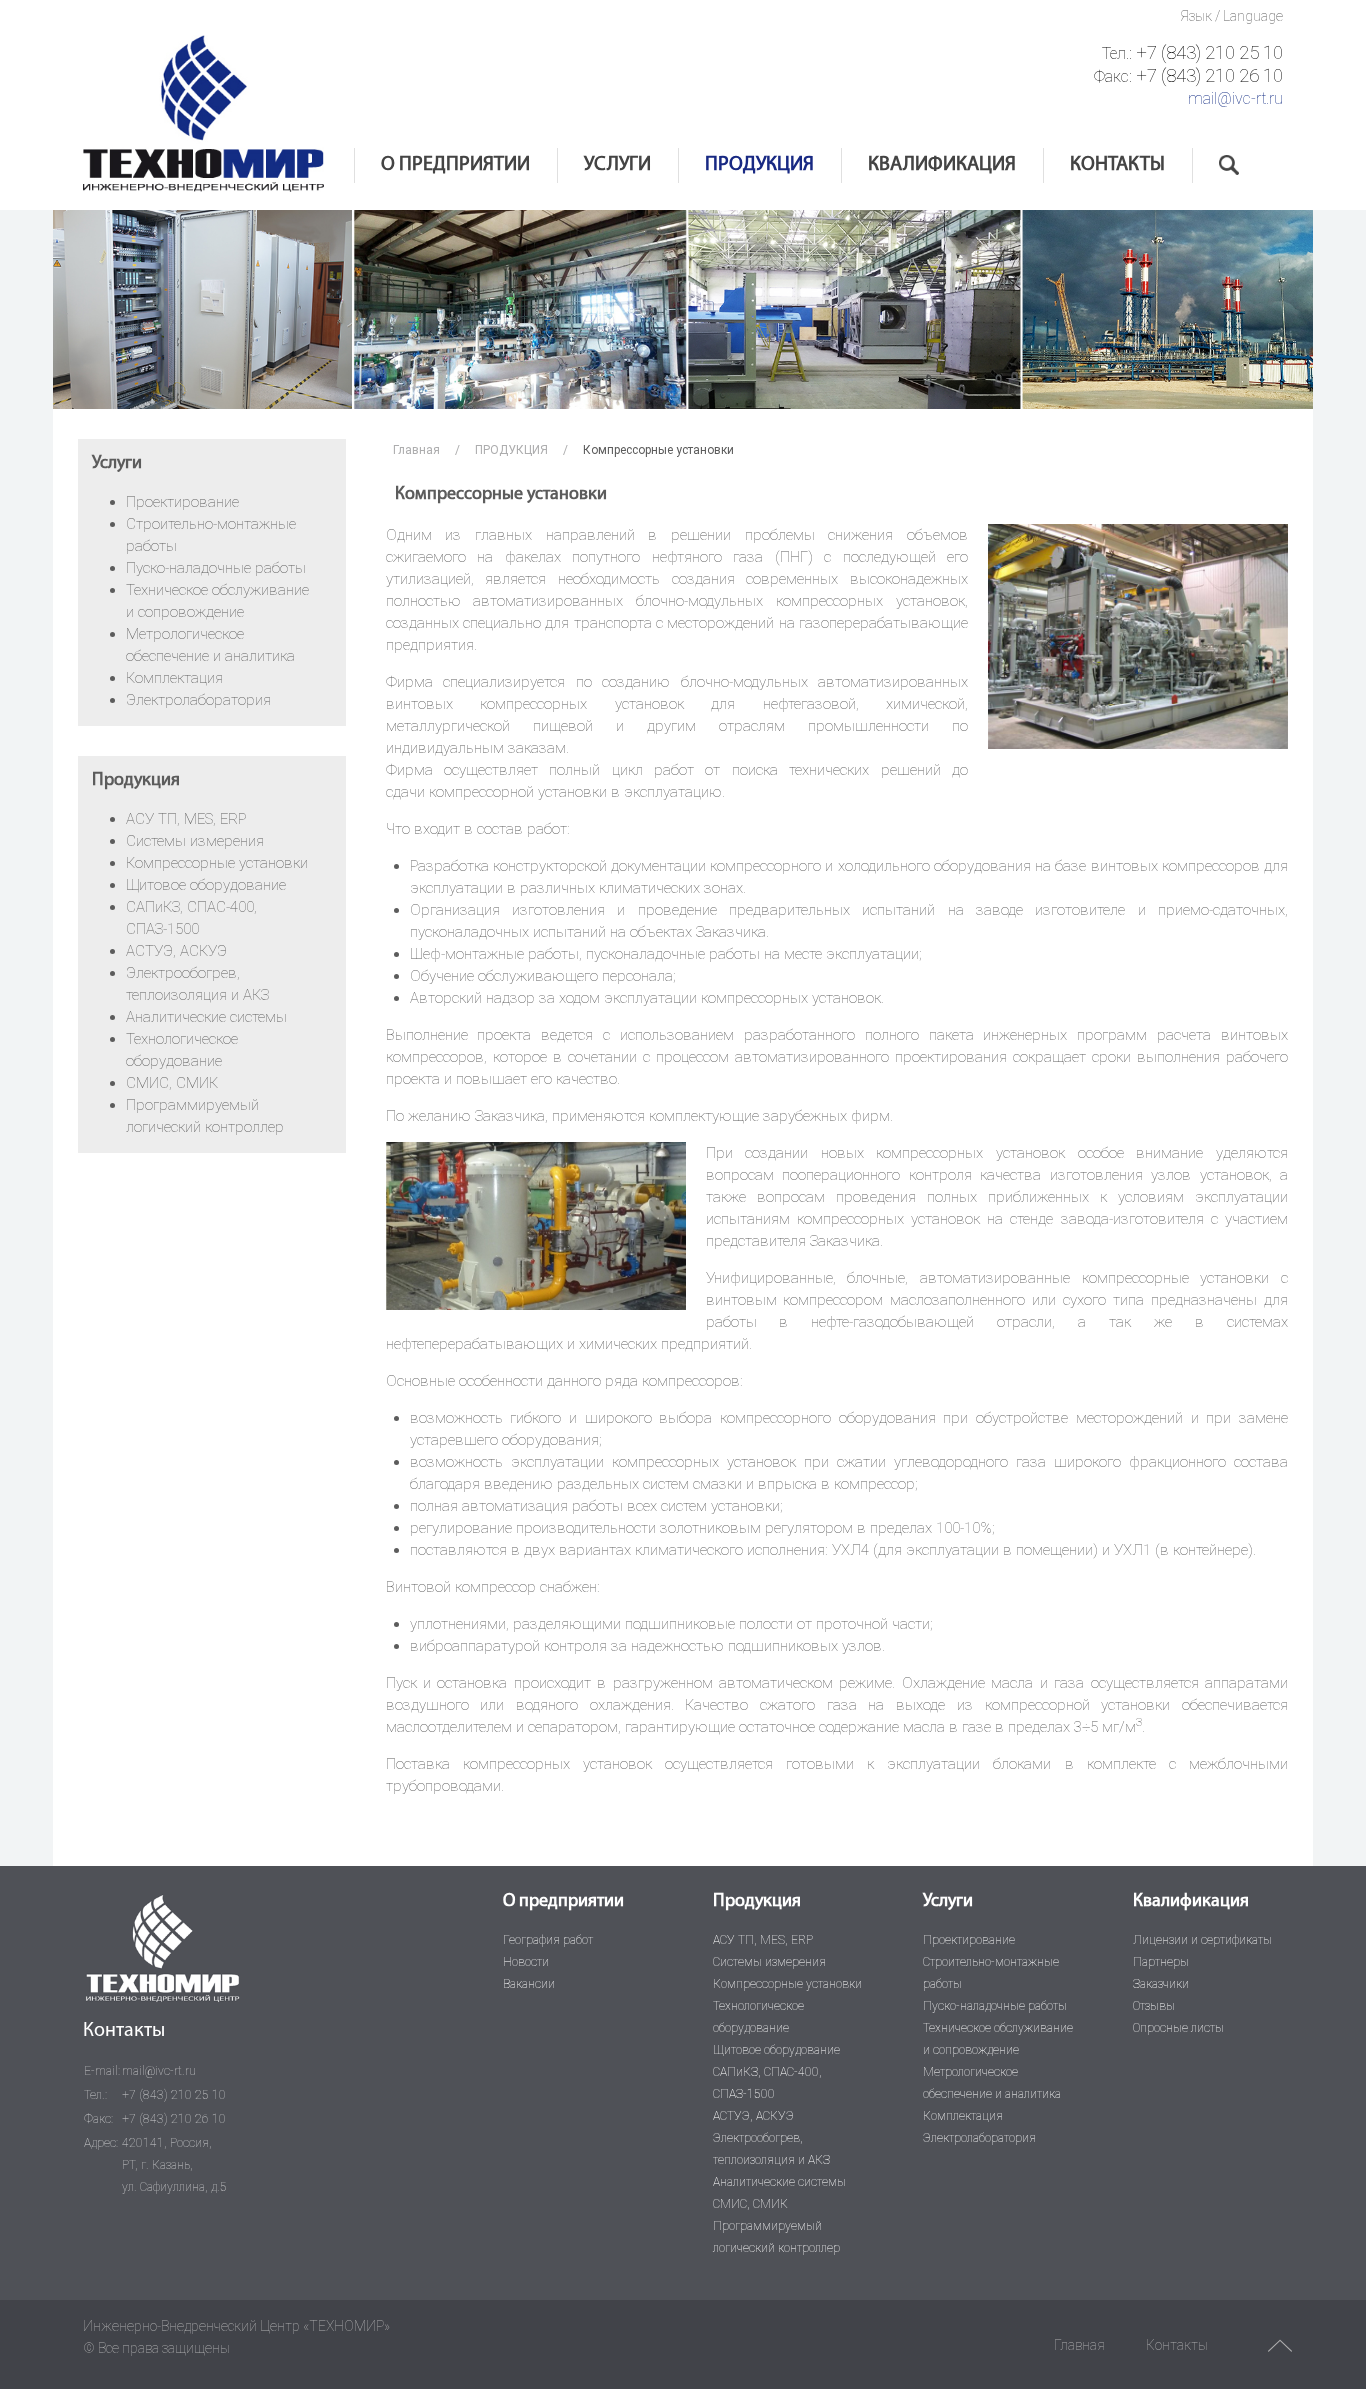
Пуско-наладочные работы (216, 568)
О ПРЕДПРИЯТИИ (455, 165)
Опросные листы (1178, 2028)
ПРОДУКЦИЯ (759, 165)
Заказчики (1161, 1984)
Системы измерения (195, 841)
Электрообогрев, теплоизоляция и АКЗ (771, 2149)
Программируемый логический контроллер (776, 2237)
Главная (416, 450)
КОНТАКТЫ (1117, 165)
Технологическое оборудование (758, 2017)
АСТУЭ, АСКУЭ (176, 951)
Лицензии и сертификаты (1202, 1940)
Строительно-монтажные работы (991, 1973)
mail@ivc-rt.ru (1235, 98)
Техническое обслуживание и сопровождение (998, 2039)
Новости (526, 1962)
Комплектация (174, 678)
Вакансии (529, 1984)
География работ (548, 1940)
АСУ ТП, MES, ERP (186, 819)
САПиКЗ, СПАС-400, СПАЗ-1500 (767, 2083)
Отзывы (1154, 2006)
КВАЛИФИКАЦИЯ (942, 165)
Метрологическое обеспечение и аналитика (992, 2083)
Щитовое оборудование (206, 885)
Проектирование (182, 502)
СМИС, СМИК (172, 1083)
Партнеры (1161, 1962)
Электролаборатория (198, 700)
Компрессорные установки (217, 863)
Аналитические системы (206, 1017)
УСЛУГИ (617, 165)
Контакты (1177, 2345)
